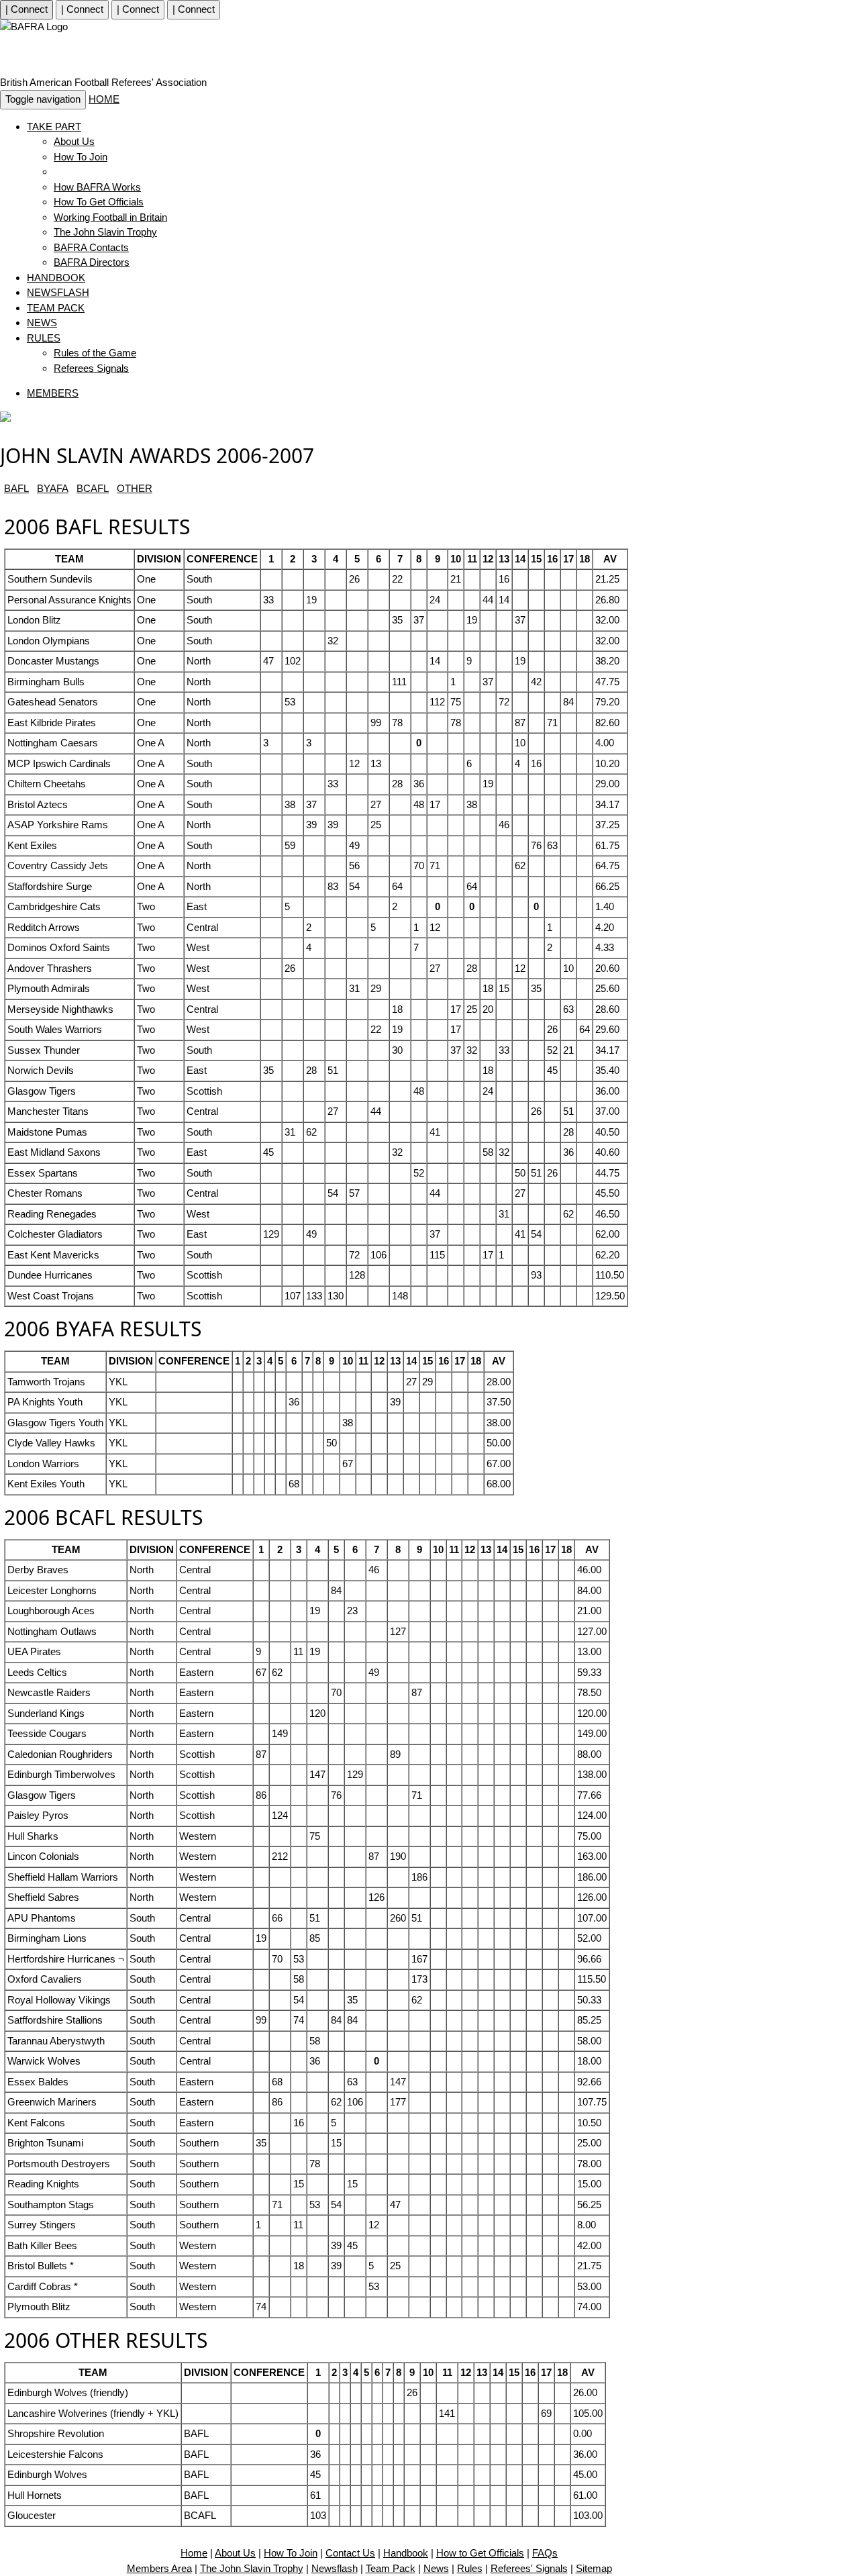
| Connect (27, 9)
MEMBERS (53, 393)
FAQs (545, 2553)
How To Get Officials (99, 202)
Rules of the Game (95, 353)
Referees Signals (91, 368)
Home (194, 2553)
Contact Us (350, 2553)
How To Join (81, 157)
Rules (470, 2568)
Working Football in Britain (110, 217)
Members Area (159, 2568)
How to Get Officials (480, 2553)
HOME (104, 99)
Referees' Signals (529, 2568)
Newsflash (335, 2568)
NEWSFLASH (58, 292)
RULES (44, 338)
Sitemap (594, 2568)
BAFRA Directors (92, 262)
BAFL (16, 488)
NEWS (42, 323)
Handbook (406, 2553)
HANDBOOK (56, 278)
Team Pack (391, 2568)
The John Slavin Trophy (105, 232)
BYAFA (53, 488)
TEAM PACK (56, 308)
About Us (74, 141)
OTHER (135, 488)
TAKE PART (54, 127)
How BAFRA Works (97, 187)
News (436, 2568)
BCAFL (93, 488)
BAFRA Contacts (91, 247)
